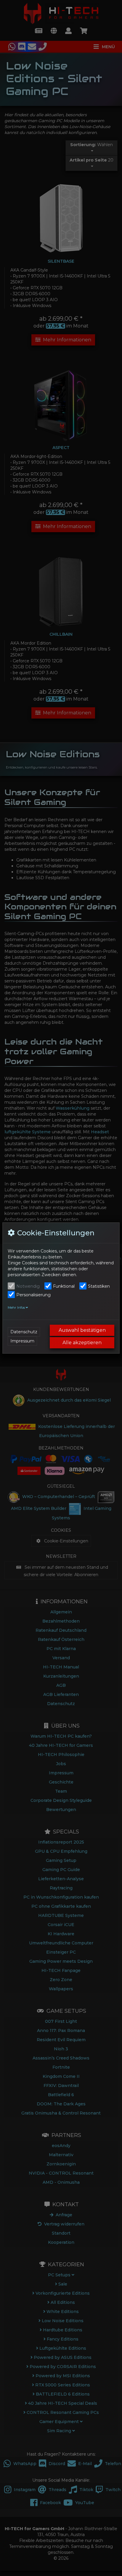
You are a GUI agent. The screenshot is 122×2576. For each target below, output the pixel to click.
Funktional (64, 1286)
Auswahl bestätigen (82, 1330)
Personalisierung (33, 1295)
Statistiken (99, 1286)
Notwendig (28, 1286)
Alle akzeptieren (82, 1343)
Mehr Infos (17, 1308)
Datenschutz (24, 1332)
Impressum (22, 1341)
